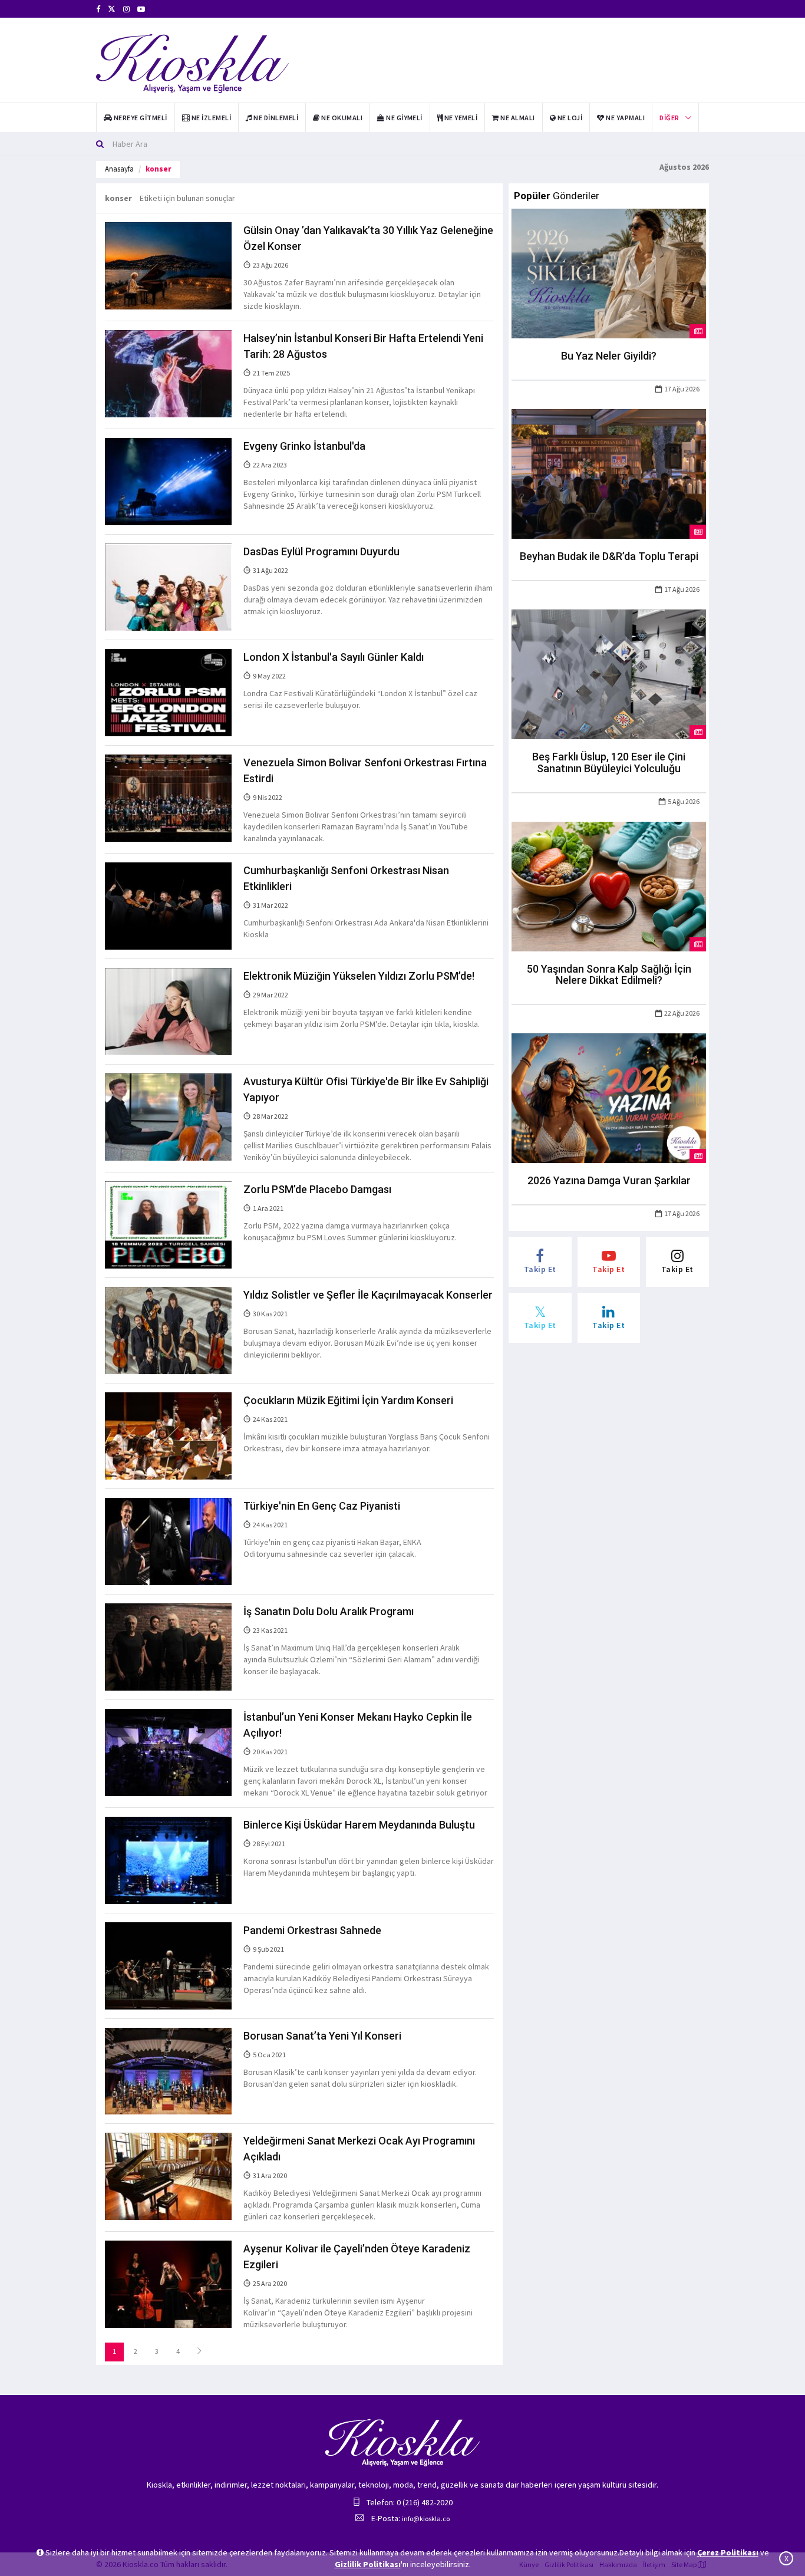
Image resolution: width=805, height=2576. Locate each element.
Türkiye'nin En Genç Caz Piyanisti (322, 1506)
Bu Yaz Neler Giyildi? (609, 356)
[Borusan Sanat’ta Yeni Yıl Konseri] (168, 2070)
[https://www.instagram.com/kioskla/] (126, 9)
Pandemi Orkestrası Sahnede (312, 1930)
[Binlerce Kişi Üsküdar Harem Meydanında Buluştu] (168, 1859)
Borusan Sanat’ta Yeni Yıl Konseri (322, 2036)
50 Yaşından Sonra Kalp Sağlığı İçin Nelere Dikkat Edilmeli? (609, 975)
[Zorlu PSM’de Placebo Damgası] (168, 1224)
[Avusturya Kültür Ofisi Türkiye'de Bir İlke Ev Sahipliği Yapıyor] (168, 1116)
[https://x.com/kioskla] (112, 9)
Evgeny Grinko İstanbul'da (304, 446)
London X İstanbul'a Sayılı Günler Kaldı (334, 657)
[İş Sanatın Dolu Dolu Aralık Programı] (168, 1646)
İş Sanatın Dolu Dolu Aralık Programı (329, 1611)
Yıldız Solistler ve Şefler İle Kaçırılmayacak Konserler (368, 1295)
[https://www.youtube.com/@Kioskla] (141, 9)
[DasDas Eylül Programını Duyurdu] (168, 587)
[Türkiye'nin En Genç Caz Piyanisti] (168, 1540)
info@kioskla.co (426, 2519)
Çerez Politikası (728, 2552)
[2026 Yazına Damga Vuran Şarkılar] (609, 1098)
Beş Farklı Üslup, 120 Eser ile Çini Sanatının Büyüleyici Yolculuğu (609, 762)
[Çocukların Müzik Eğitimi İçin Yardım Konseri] (168, 1435)
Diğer (669, 118)
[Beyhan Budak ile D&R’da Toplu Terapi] (609, 473)
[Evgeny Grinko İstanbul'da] (168, 481)
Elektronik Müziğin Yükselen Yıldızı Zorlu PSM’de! (359, 976)
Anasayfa (119, 169)
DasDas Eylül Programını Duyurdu (321, 551)
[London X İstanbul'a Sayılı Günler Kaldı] (168, 692)
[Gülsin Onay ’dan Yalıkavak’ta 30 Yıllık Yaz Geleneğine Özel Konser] (168, 265)
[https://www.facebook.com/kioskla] (98, 9)
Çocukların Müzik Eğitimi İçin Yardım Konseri (348, 1400)
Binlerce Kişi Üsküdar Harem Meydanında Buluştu (359, 1825)
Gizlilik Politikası (368, 2564)
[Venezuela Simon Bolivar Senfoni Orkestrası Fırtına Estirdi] (168, 798)
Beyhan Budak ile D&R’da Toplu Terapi (609, 556)
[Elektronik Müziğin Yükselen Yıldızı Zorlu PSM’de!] (168, 1011)
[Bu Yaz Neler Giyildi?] (609, 273)
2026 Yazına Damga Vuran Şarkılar (609, 1180)
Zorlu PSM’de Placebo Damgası (317, 1189)
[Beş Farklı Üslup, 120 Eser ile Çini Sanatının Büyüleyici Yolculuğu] (609, 673)
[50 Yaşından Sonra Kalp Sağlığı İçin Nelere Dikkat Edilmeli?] (609, 885)
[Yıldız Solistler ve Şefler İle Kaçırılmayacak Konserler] (168, 1329)
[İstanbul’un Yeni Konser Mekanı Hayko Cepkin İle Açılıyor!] (168, 1751)
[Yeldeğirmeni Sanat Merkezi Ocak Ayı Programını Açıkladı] (168, 2176)
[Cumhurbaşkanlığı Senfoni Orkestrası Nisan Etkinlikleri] (168, 905)
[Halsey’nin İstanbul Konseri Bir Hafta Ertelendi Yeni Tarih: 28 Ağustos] (168, 373)
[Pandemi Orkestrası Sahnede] (168, 1965)
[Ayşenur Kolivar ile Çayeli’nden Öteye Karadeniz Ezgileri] (168, 2284)
